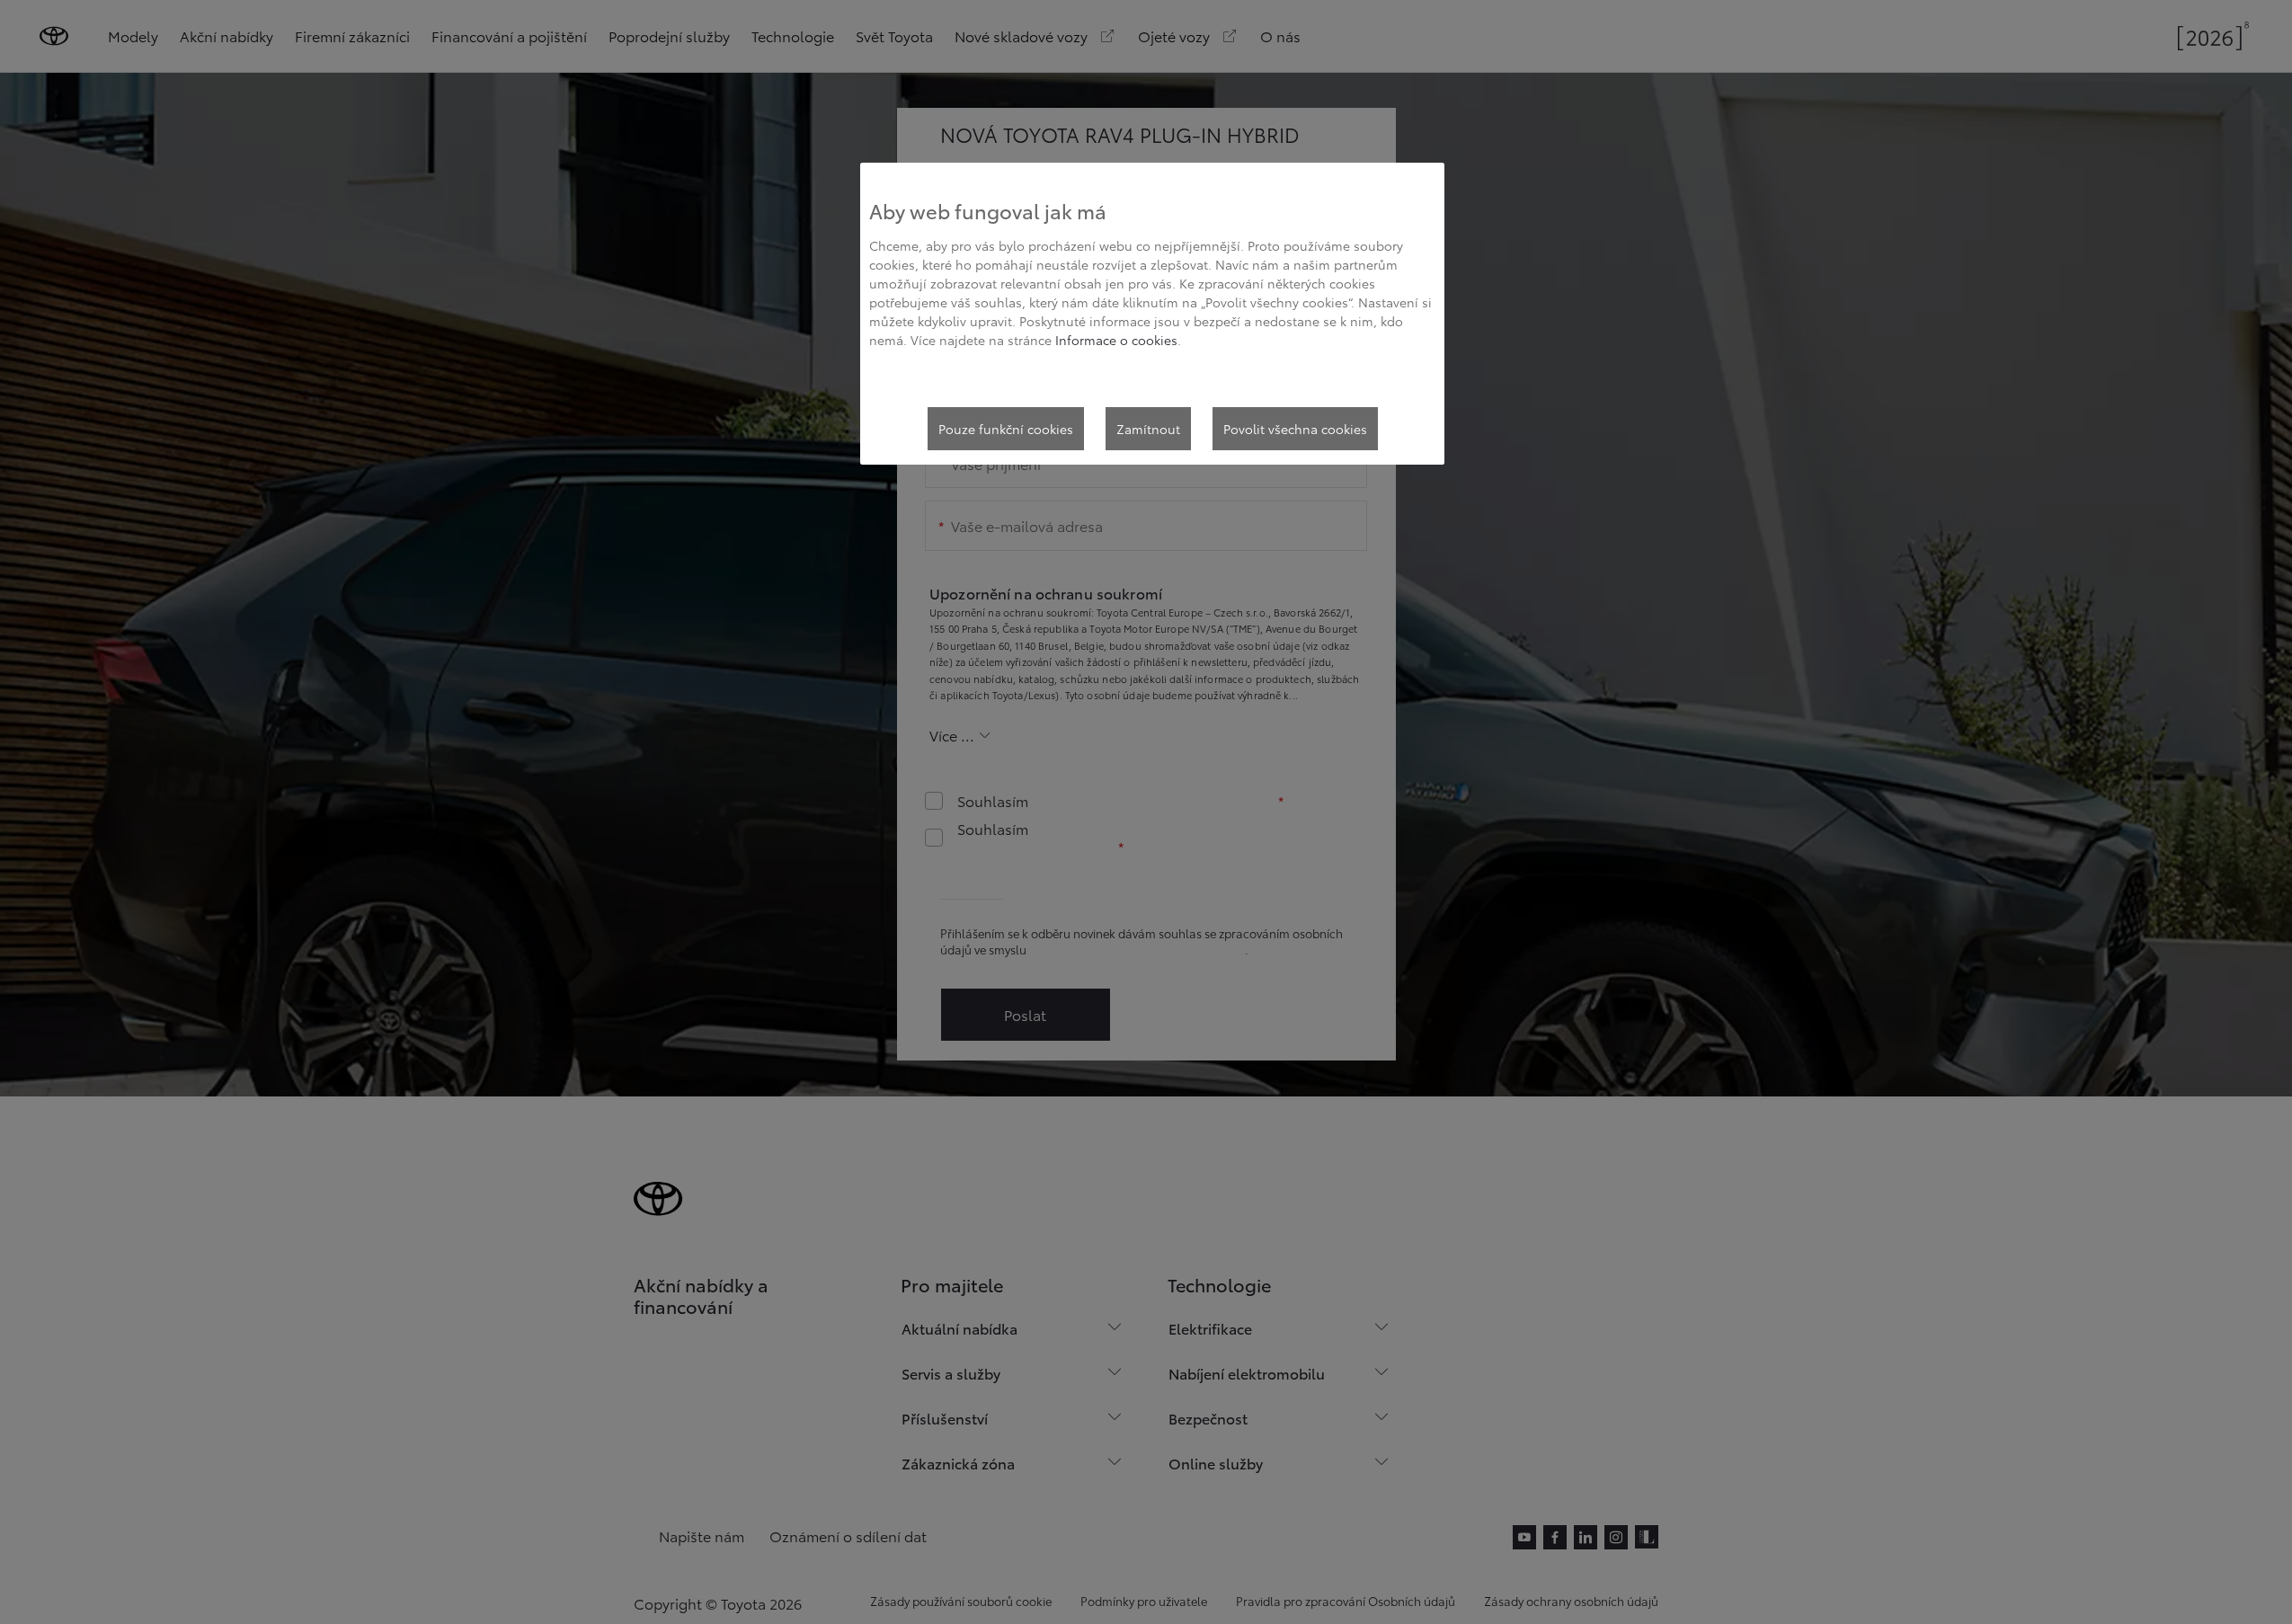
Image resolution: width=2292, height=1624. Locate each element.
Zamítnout (1148, 429)
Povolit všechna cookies (1295, 429)
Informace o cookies (1116, 340)
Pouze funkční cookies (1006, 429)
